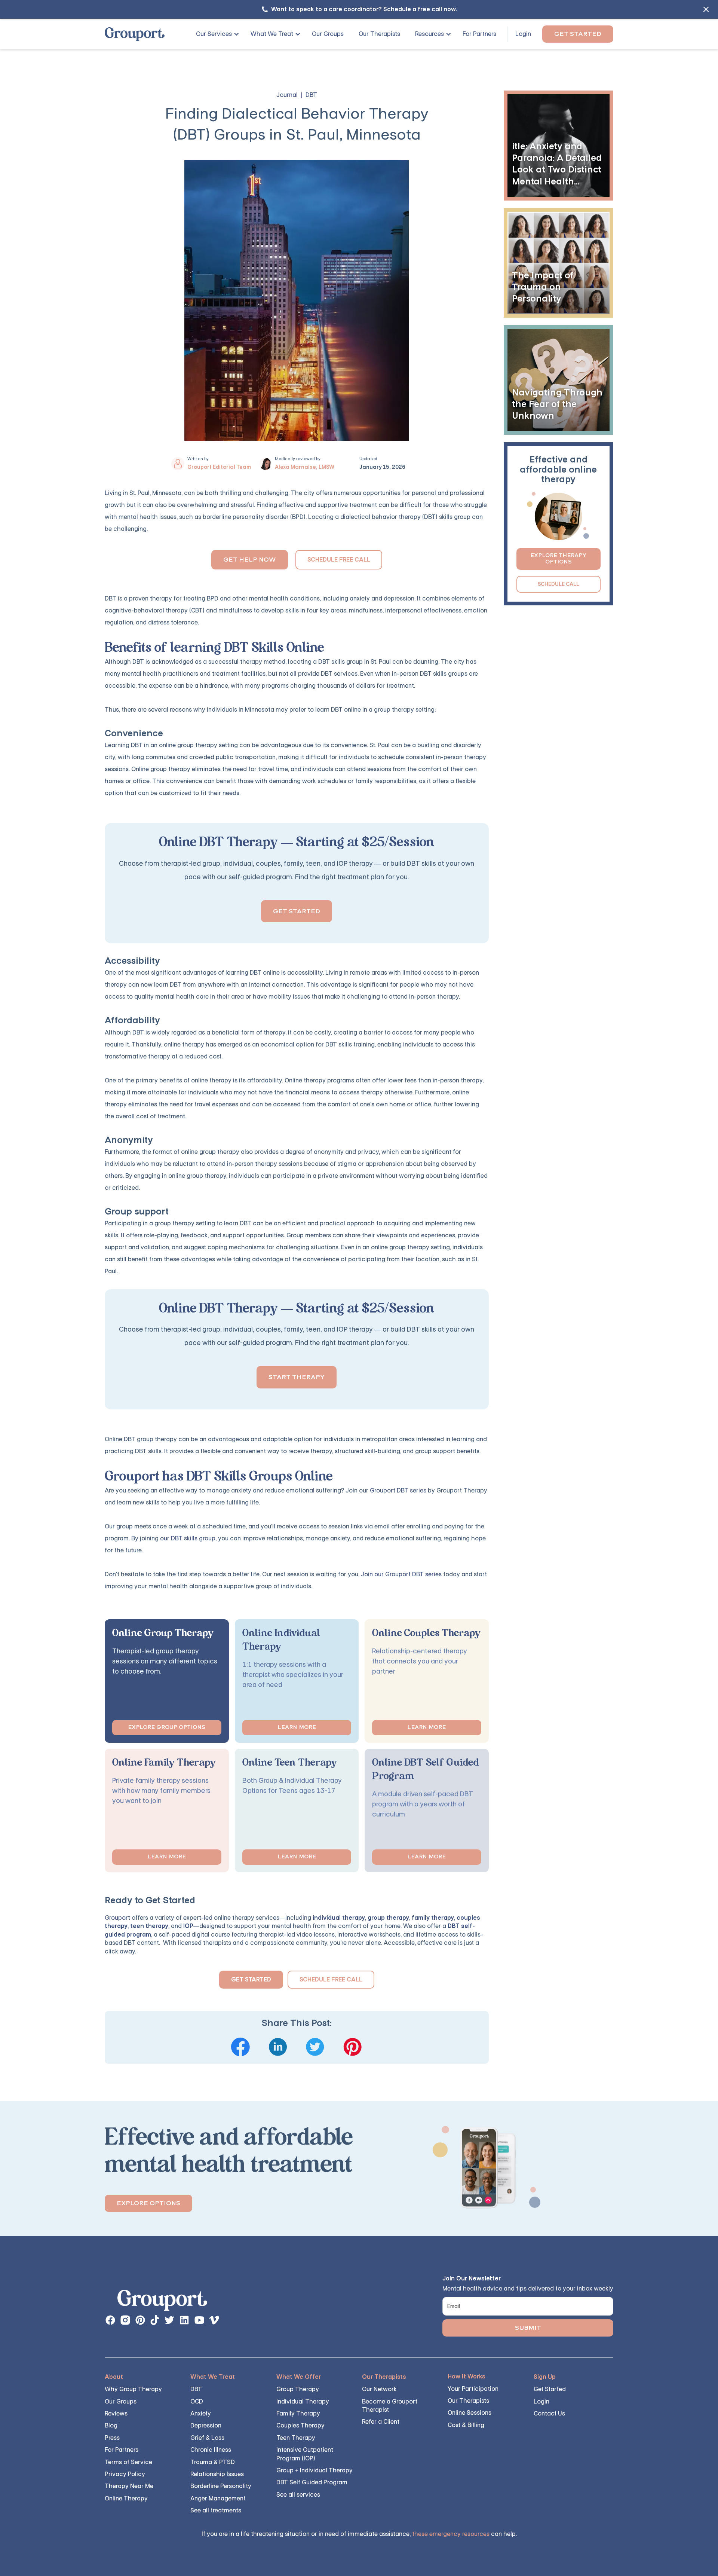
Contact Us (549, 2413)
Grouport (117, 1918)
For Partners (479, 34)
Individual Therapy (303, 2401)
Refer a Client (381, 2422)
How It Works (467, 2376)
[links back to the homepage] (162, 2302)
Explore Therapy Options (558, 559)
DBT (196, 2389)
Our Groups (328, 34)
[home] (135, 34)
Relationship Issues (217, 2474)
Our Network (379, 2389)
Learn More (297, 1727)
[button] (215, 34)
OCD (197, 2401)
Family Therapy (298, 2413)
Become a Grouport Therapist (390, 2406)
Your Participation (473, 2389)
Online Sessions (470, 2413)
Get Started (578, 34)
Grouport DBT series (398, 1490)
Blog (111, 2425)
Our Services (214, 34)
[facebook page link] (110, 2320)
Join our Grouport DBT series (401, 1574)
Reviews (116, 2413)
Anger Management (218, 2498)
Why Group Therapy (133, 2389)
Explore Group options (167, 1727)
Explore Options (148, 2203)
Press (112, 2438)
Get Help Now (250, 560)
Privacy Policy (125, 2474)
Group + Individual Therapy (314, 2470)
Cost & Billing (466, 2425)
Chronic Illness (211, 2450)
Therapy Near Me (129, 2486)
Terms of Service (128, 2462)
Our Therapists (379, 34)
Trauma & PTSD (213, 2462)
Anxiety (201, 2413)
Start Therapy (297, 1377)
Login (523, 34)
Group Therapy (298, 2389)
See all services (298, 2495)
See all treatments (216, 2510)
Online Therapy (126, 2498)
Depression (206, 2425)
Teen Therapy (296, 2438)
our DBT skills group (188, 1538)
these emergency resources (451, 2534)
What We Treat (272, 34)
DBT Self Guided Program (312, 2482)
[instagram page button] (125, 2320)
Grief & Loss (207, 2438)
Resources (429, 34)
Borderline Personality (221, 2486)
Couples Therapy (300, 2425)
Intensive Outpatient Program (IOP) (305, 2454)
